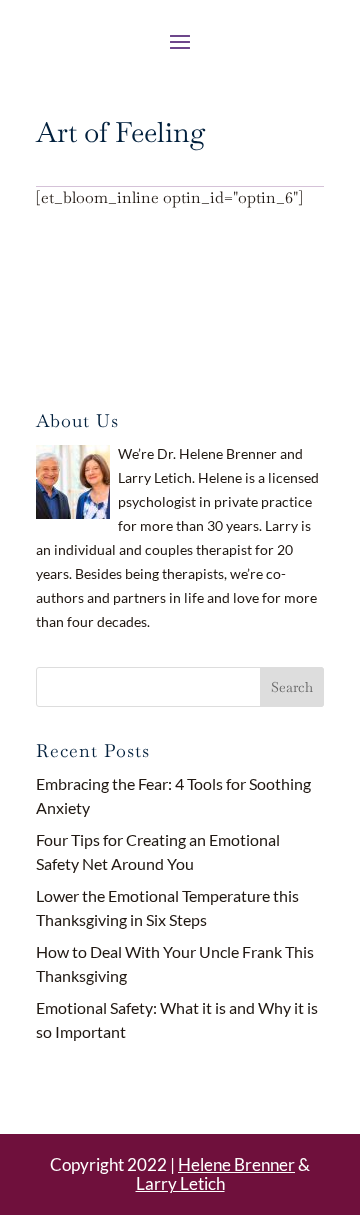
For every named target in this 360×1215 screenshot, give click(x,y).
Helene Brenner (236, 1164)
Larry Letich (180, 1183)
